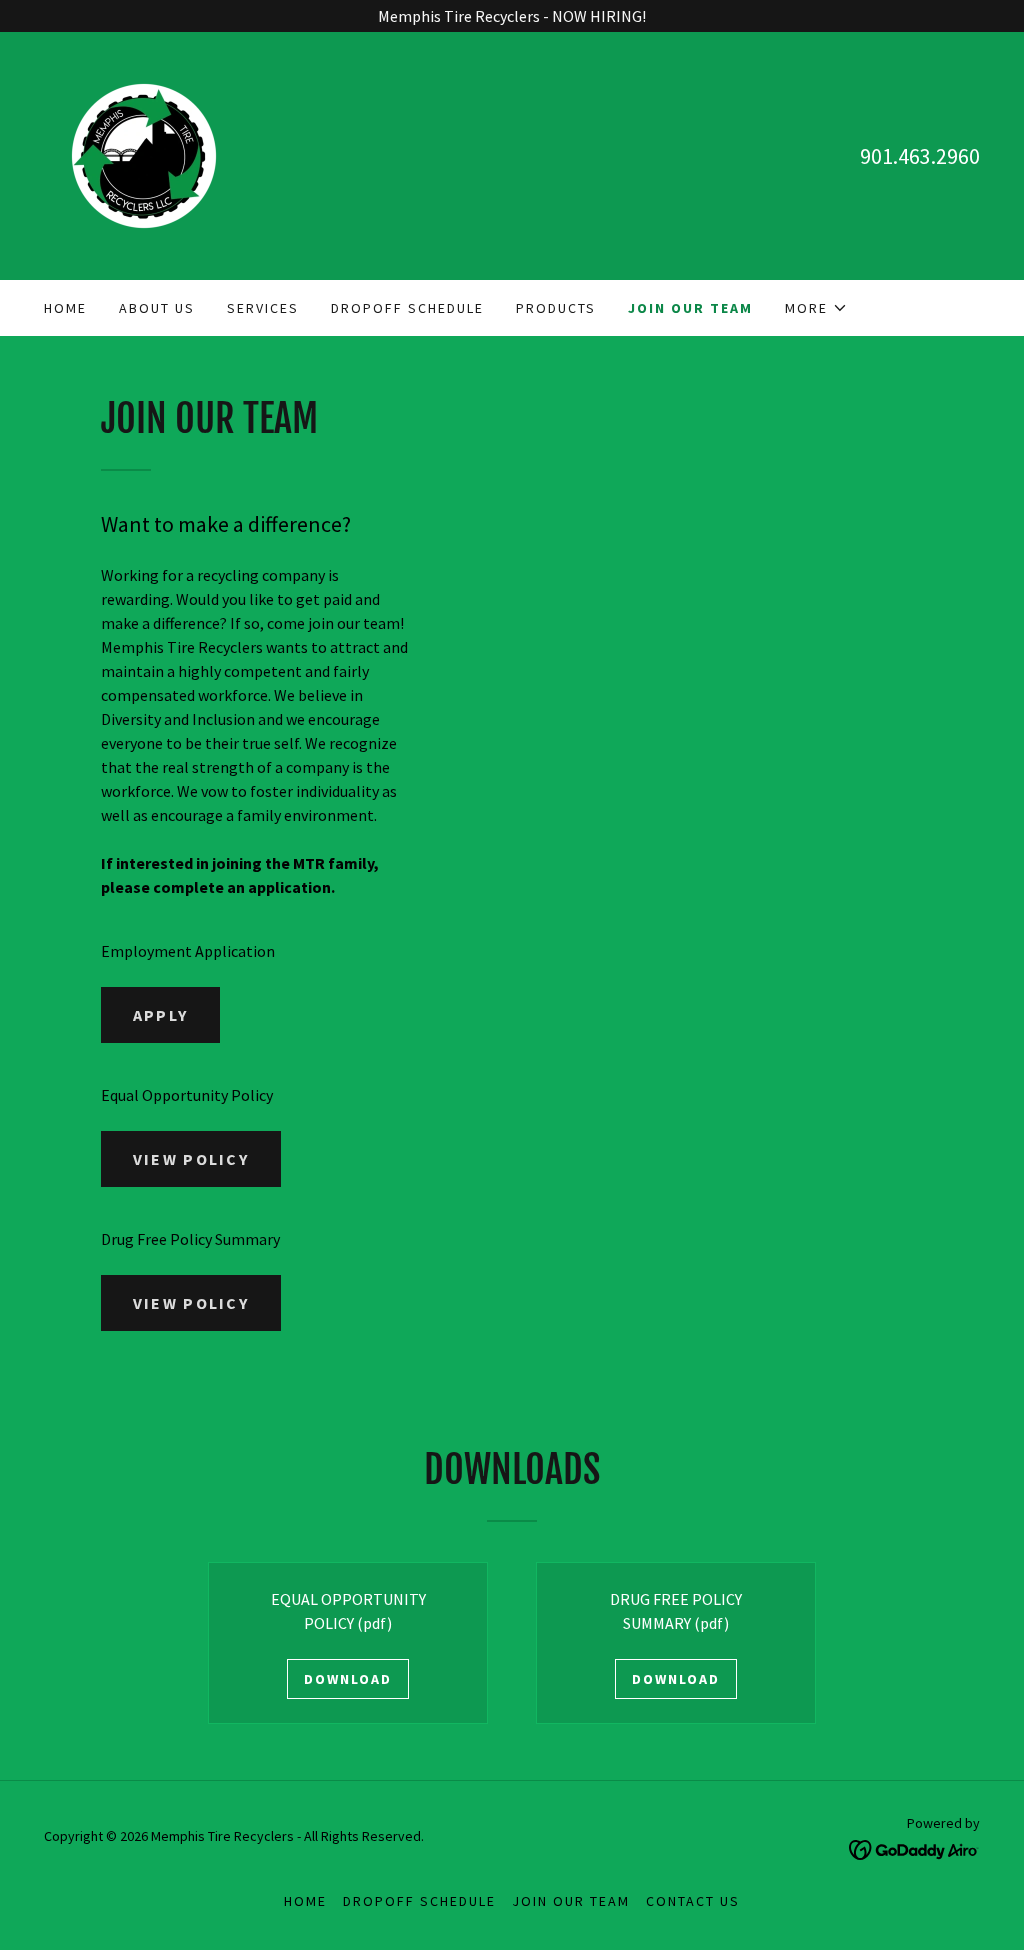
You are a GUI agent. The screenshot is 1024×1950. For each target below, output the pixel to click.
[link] (144, 154)
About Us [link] (157, 308)
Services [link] (263, 308)
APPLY (160, 1015)
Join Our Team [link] (690, 308)
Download (348, 1679)
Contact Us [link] (693, 1901)
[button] (816, 308)
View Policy (191, 1159)
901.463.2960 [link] (920, 156)
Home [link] (65, 308)
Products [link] (556, 308)
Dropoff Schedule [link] (407, 308)
